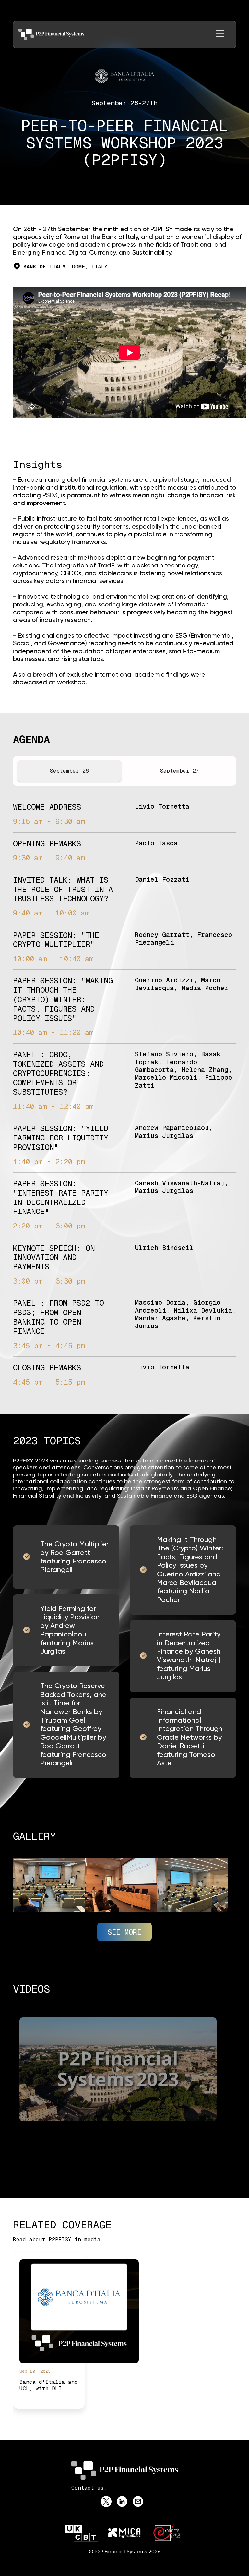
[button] (220, 35)
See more (124, 1932)
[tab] (69, 771)
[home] (51, 34)
